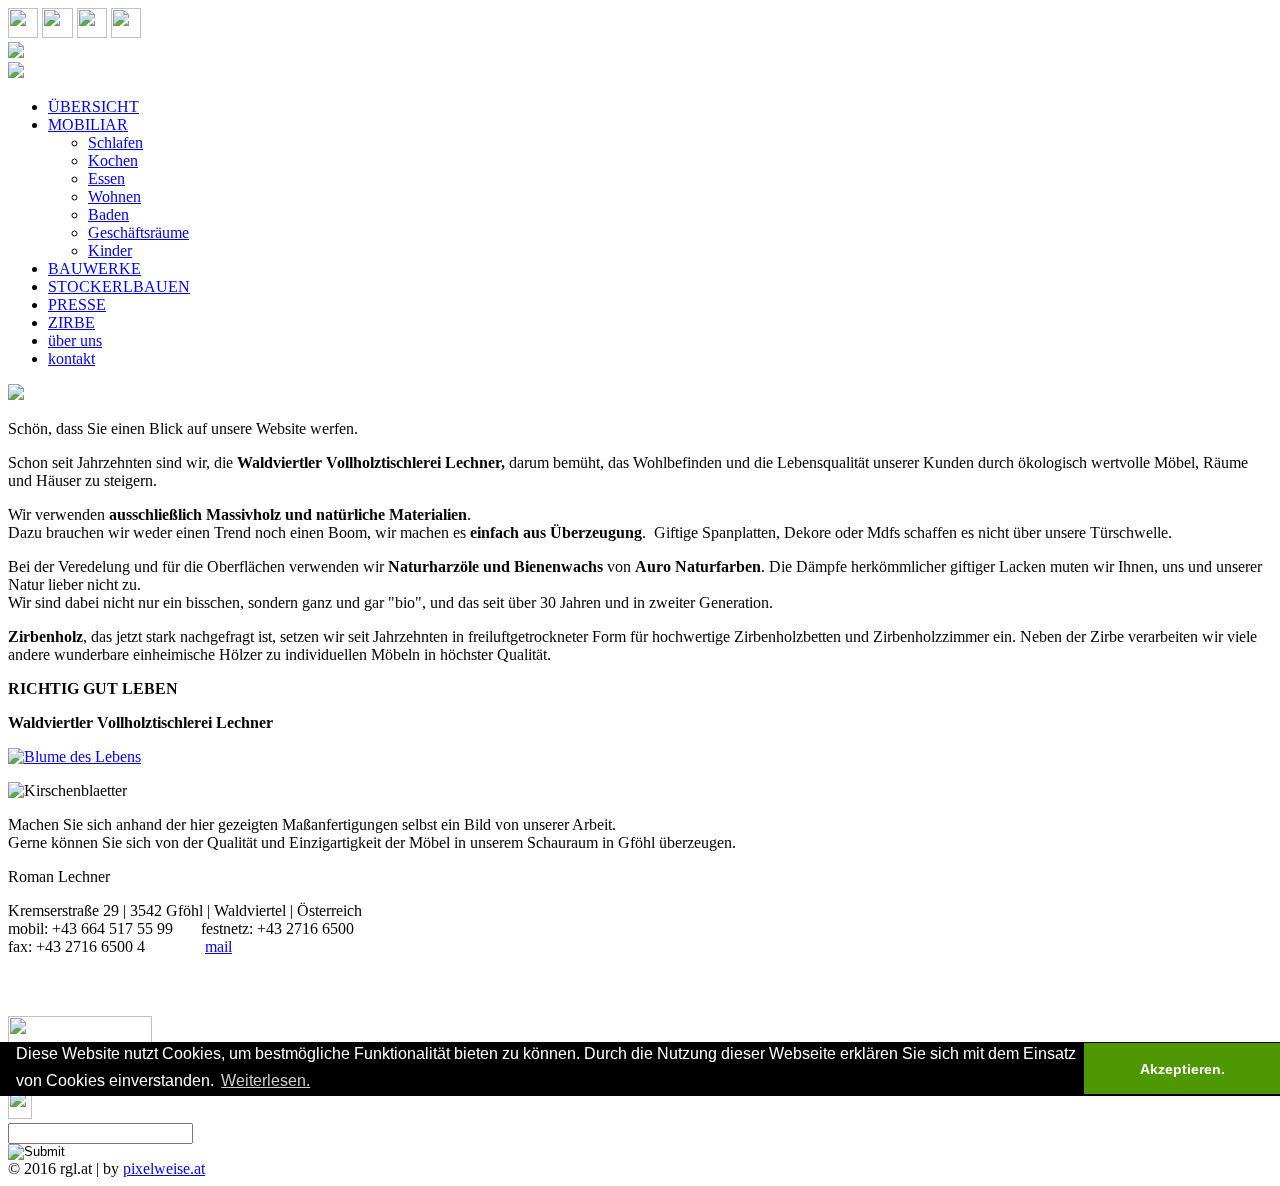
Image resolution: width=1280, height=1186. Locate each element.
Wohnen (114, 196)
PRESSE (77, 304)
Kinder (110, 250)
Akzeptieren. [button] (1182, 1069)
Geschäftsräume (138, 232)
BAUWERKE (94, 268)
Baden (108, 214)
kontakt (71, 358)
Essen (106, 178)
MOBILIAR (88, 124)
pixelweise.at (164, 1168)
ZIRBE (71, 322)
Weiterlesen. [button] (265, 1080)
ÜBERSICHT (93, 106)
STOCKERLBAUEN (119, 286)
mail (218, 946)
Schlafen (115, 142)
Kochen (113, 160)
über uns (75, 340)
